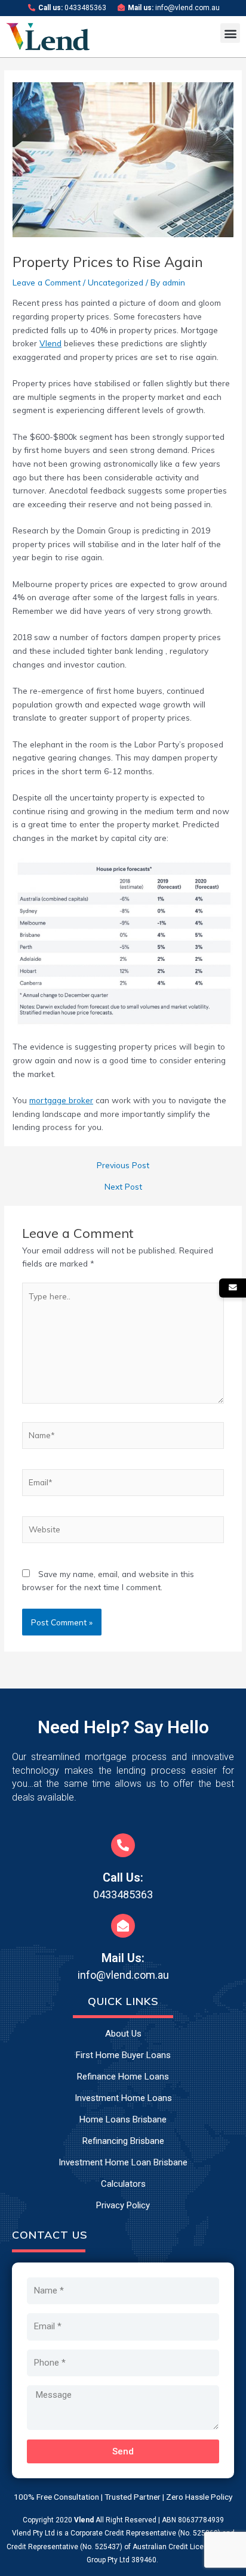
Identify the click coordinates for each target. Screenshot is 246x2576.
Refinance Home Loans (123, 2077)
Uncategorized (116, 282)
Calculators (123, 2184)
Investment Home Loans (123, 2098)
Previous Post (123, 1165)
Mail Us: (123, 1958)
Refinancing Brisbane (123, 2141)
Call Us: (123, 1877)
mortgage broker (61, 1100)
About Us (123, 2034)
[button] (230, 33)
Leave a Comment (47, 282)
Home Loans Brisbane (123, 2119)
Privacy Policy (123, 2205)
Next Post (123, 1187)
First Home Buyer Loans (123, 2055)
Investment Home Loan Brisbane (123, 2162)
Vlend (50, 343)
